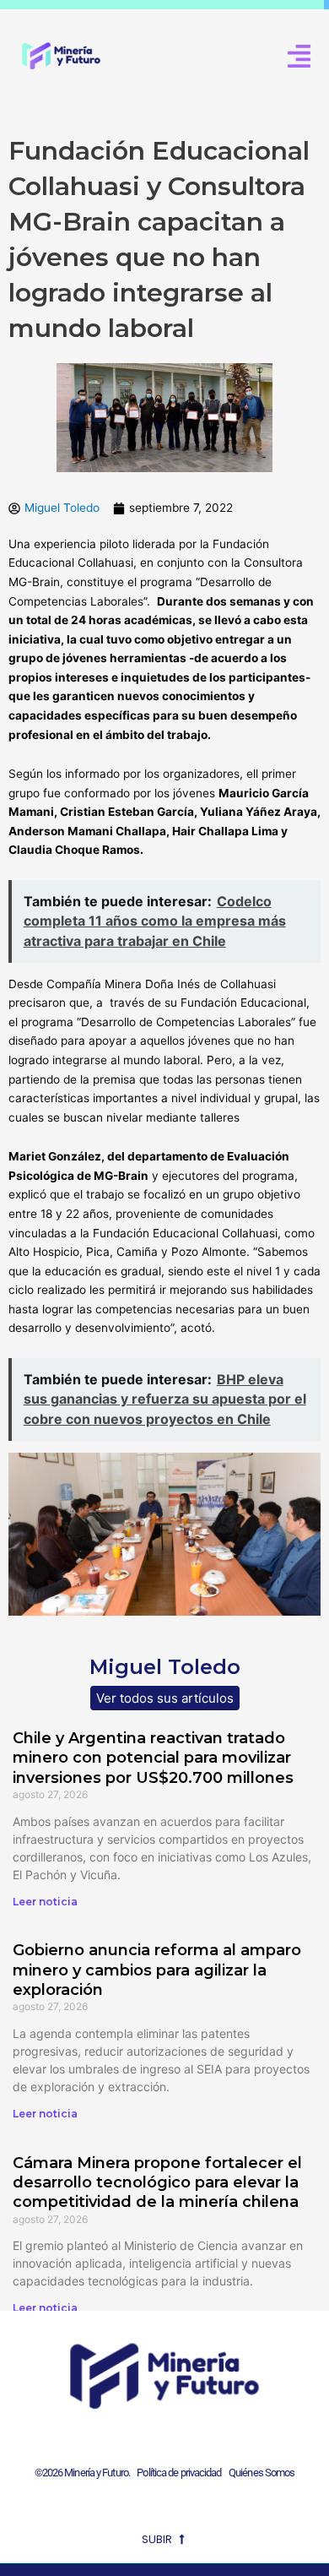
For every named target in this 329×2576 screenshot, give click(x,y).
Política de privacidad (177, 2473)
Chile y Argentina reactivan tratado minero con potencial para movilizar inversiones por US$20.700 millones (153, 1758)
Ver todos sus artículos (165, 1698)
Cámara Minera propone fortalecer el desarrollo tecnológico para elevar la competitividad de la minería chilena (157, 2183)
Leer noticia (45, 1902)
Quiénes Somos (262, 2473)
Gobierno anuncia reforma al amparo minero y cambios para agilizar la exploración (157, 1970)
